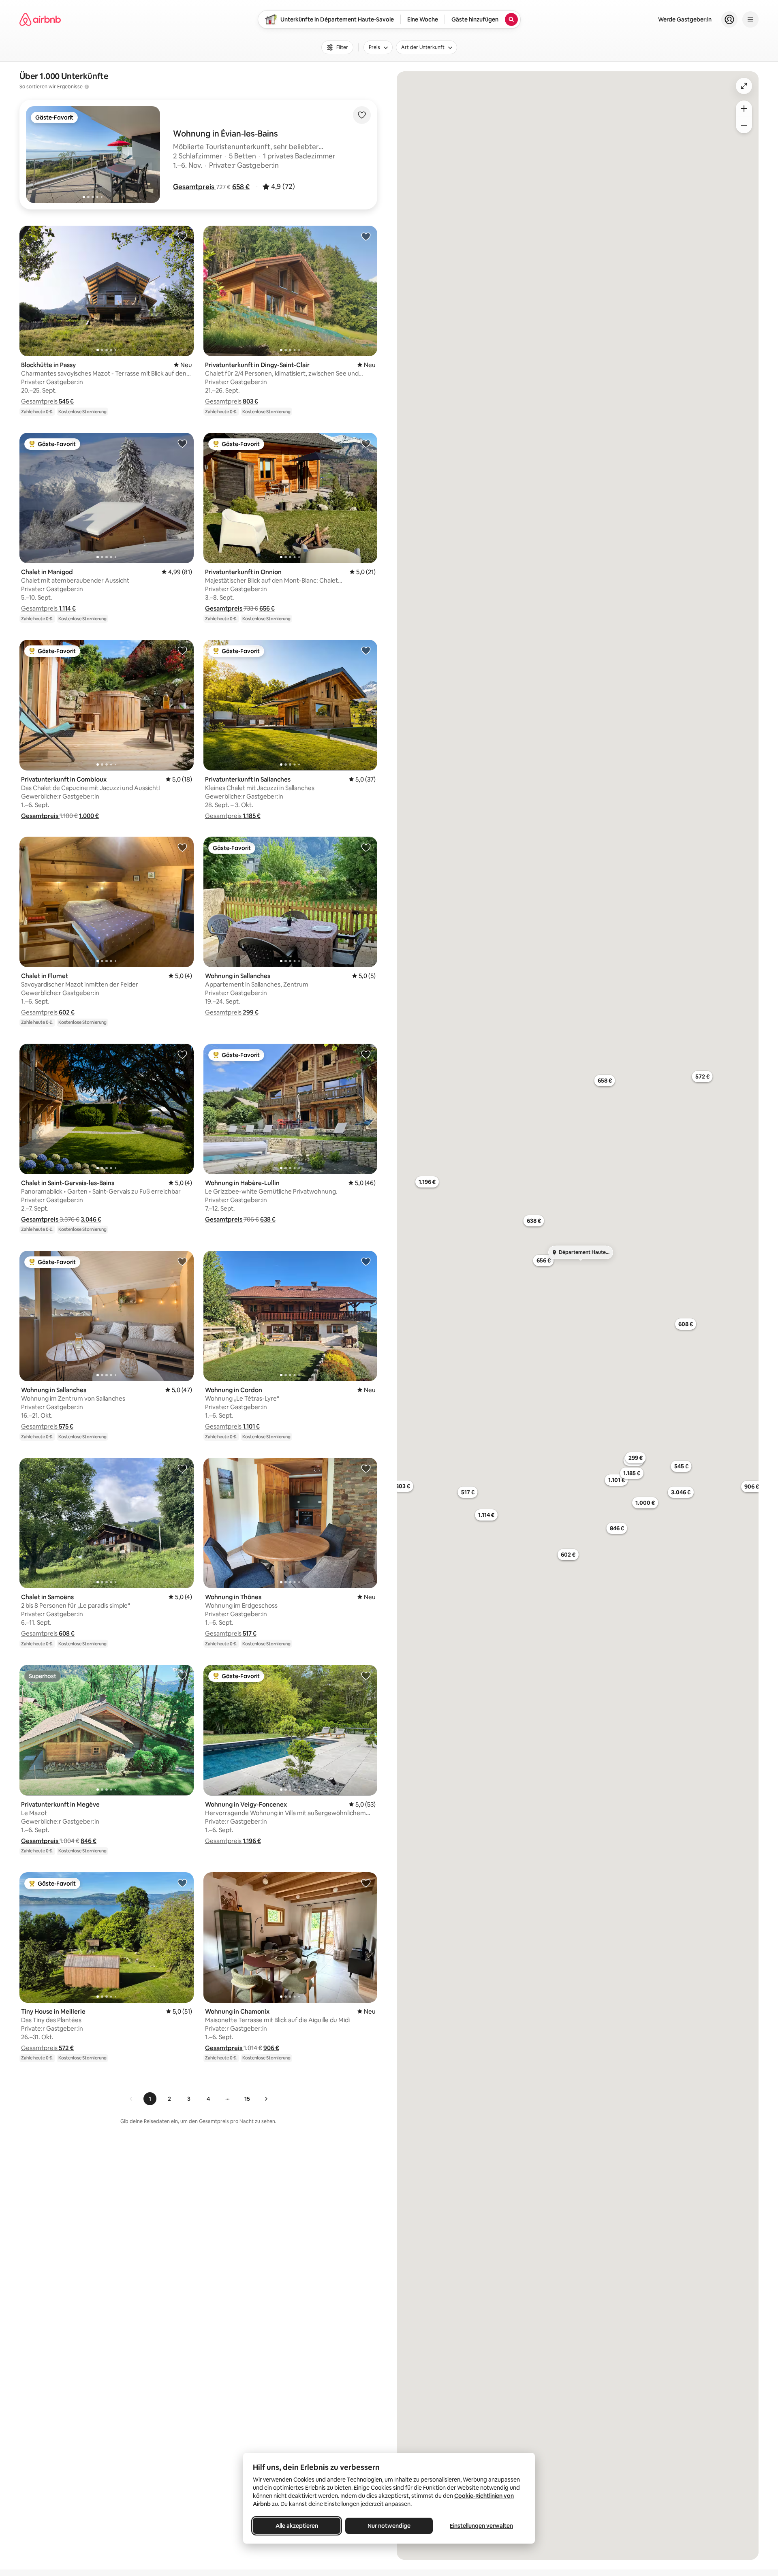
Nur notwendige (389, 2526)
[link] (131, 2099)
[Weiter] (266, 2099)
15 (247, 2099)
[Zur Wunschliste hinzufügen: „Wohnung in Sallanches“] (366, 847)
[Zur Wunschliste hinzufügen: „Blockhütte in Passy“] (182, 236)
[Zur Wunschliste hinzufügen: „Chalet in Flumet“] (182, 847)
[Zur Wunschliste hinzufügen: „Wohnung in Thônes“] (366, 1468)
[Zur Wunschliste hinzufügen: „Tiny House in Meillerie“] (182, 1883)
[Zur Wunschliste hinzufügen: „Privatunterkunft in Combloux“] (182, 650)
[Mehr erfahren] (87, 87)
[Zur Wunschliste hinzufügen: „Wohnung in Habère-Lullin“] (366, 1054)
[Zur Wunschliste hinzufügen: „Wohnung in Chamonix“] (366, 1883)
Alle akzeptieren (297, 2526)
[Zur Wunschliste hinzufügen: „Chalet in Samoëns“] (182, 1468)
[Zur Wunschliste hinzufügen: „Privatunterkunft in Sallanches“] (366, 650)
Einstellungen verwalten (481, 2526)
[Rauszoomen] (744, 125)
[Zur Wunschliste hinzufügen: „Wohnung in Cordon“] (366, 1261)
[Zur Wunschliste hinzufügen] (362, 115)
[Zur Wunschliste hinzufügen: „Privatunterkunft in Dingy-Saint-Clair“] (366, 236)
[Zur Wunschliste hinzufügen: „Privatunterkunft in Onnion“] (366, 443)
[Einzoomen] (744, 109)
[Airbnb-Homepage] (40, 19)
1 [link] (150, 2099)
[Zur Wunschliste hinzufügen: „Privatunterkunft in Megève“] (182, 1675)
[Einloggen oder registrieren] (729, 19)
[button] (194, 187)
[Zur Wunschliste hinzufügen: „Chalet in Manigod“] (182, 443)
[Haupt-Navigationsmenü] (750, 19)
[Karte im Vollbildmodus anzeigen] (744, 86)
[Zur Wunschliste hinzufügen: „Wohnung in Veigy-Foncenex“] (366, 1675)
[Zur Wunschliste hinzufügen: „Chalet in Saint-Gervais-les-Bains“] (182, 1054)
